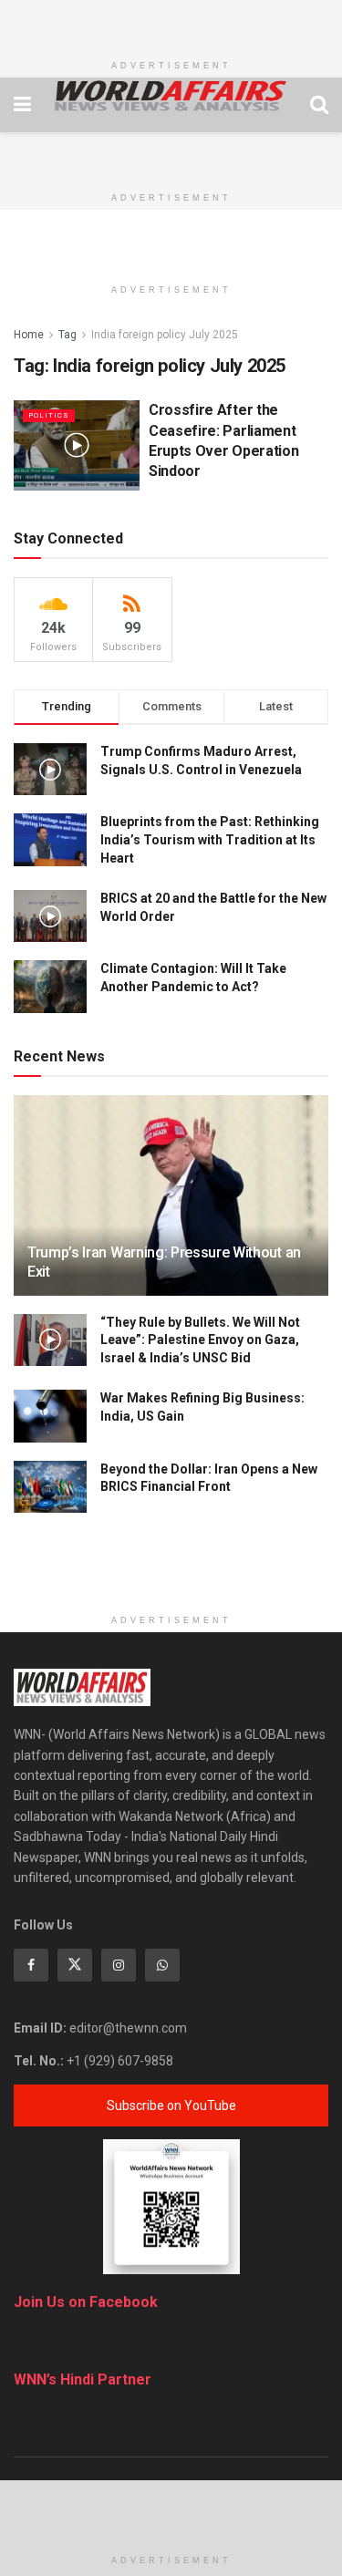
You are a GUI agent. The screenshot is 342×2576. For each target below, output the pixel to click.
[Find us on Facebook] (31, 1965)
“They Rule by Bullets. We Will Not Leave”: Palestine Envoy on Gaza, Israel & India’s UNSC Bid (200, 1340)
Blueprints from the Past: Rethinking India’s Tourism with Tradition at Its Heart (210, 839)
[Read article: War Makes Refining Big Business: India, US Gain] (50, 1416)
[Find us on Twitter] (75, 1965)
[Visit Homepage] (171, 96)
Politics (49, 415)
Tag (67, 335)
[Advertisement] (171, 23)
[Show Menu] (22, 105)
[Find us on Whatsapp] (162, 1965)
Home (29, 335)
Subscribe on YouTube (171, 2105)
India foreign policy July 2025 (165, 335)
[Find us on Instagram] (119, 1965)
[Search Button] (319, 105)
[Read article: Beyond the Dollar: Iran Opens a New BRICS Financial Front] (50, 1487)
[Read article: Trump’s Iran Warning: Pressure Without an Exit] (171, 1208)
